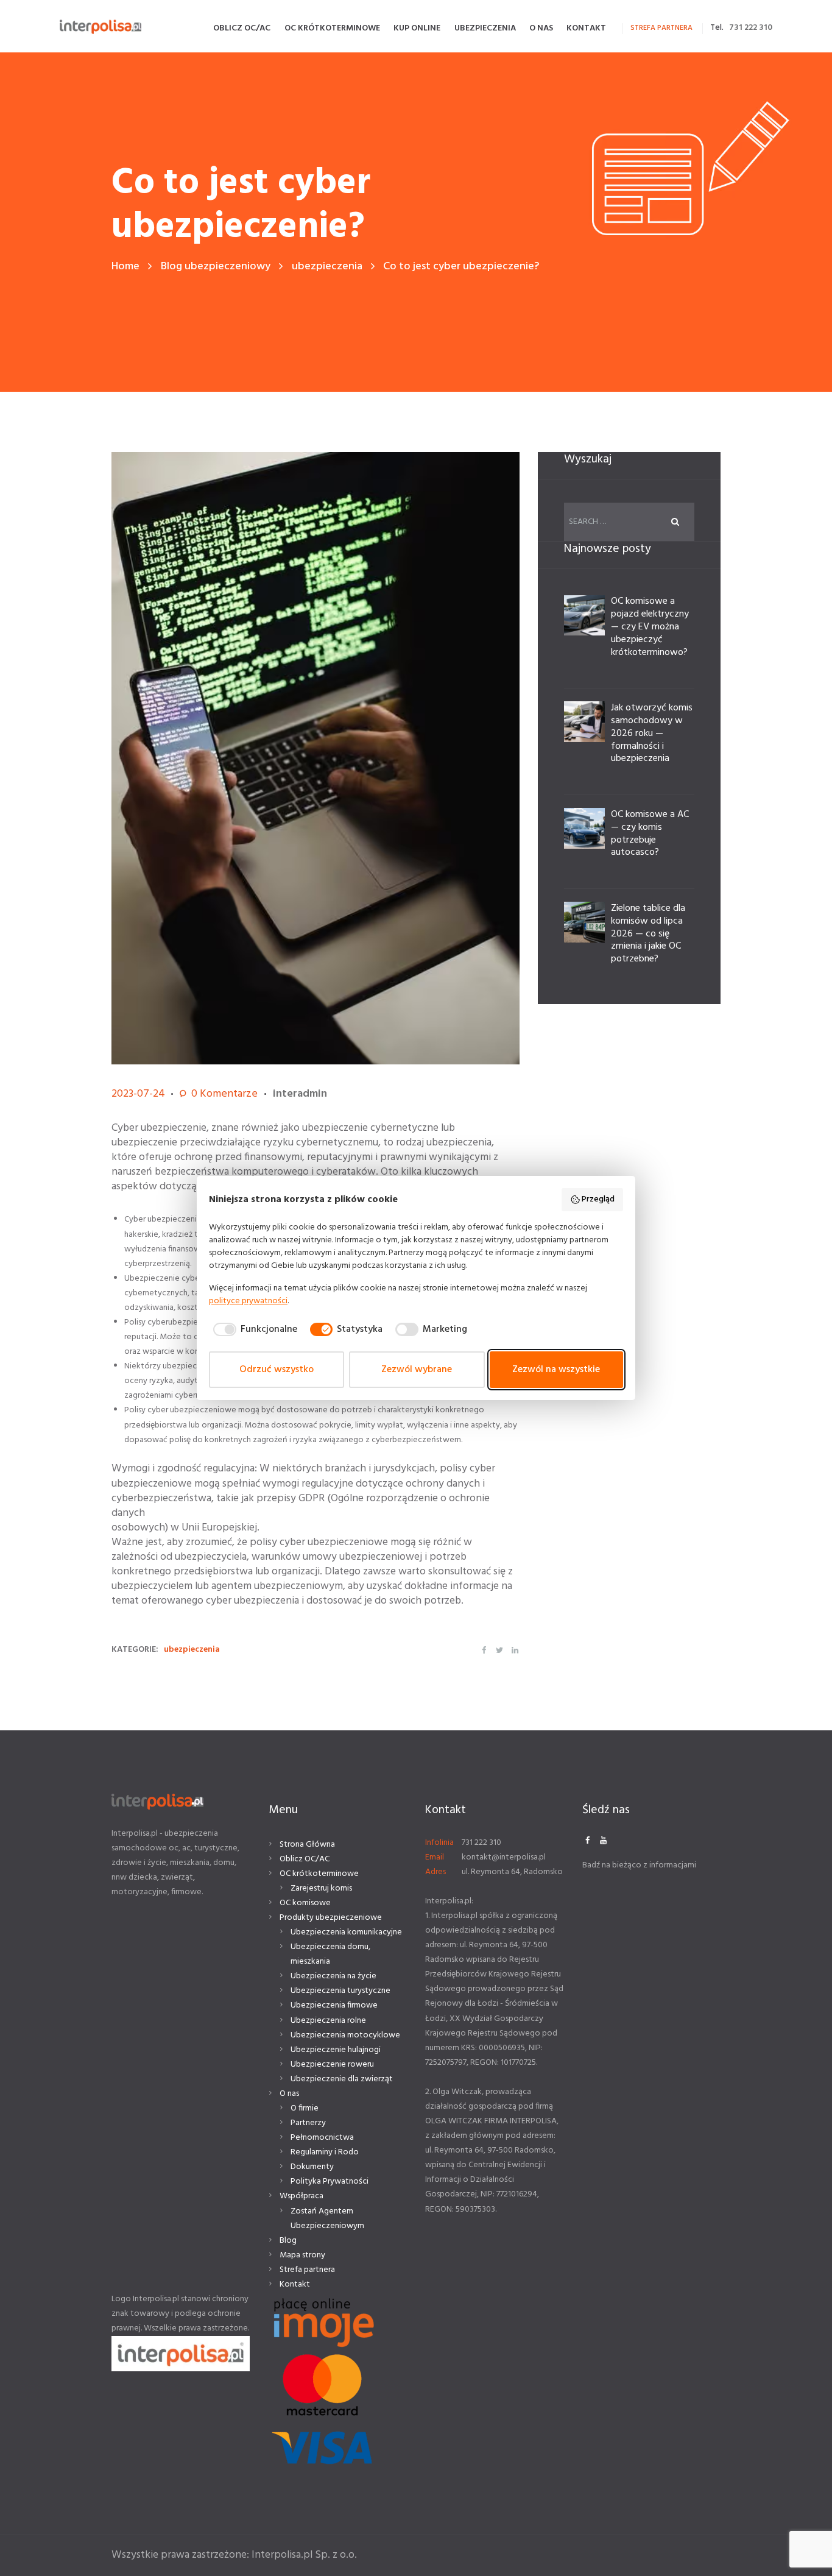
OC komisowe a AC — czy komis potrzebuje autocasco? (650, 833)
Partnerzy (308, 2123)
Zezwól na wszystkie (556, 1370)
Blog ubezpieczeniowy (216, 267)
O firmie (305, 2108)
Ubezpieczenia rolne (328, 2021)
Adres (435, 1872)
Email (435, 1857)
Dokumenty (312, 2167)
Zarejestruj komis (321, 1888)
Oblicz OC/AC (305, 1859)
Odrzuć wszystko (277, 1370)
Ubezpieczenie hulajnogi (336, 2050)
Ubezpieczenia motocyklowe (345, 2035)
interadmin (300, 1094)
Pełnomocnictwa (322, 2138)
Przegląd (598, 1199)
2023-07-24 (138, 1094)
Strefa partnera (307, 2270)
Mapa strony (302, 2255)
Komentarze (224, 1094)
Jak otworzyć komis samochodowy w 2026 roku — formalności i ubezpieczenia (652, 733)
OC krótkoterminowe (319, 1874)
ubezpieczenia (327, 267)
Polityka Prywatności (330, 2181)
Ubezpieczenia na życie (333, 1976)
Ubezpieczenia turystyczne (340, 1991)
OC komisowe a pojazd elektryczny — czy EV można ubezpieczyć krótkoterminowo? (650, 627)
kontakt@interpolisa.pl (504, 1857)
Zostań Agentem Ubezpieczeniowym (327, 2219)
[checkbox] (253, 1329)
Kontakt (295, 2284)
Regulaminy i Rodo (325, 2152)
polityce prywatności (248, 1301)
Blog (288, 2241)
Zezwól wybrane (417, 1370)
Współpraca (301, 2196)
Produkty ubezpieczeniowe (331, 1918)
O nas (289, 2094)
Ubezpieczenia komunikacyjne (346, 1932)
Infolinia (439, 1843)
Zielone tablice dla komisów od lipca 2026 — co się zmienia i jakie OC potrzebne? (648, 934)
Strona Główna (307, 1845)
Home (125, 267)
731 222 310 (751, 28)
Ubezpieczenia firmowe (334, 2005)
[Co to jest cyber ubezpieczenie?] (316, 758)
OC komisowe (305, 1903)
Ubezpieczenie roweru (332, 2065)
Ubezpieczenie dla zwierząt (342, 2079)
